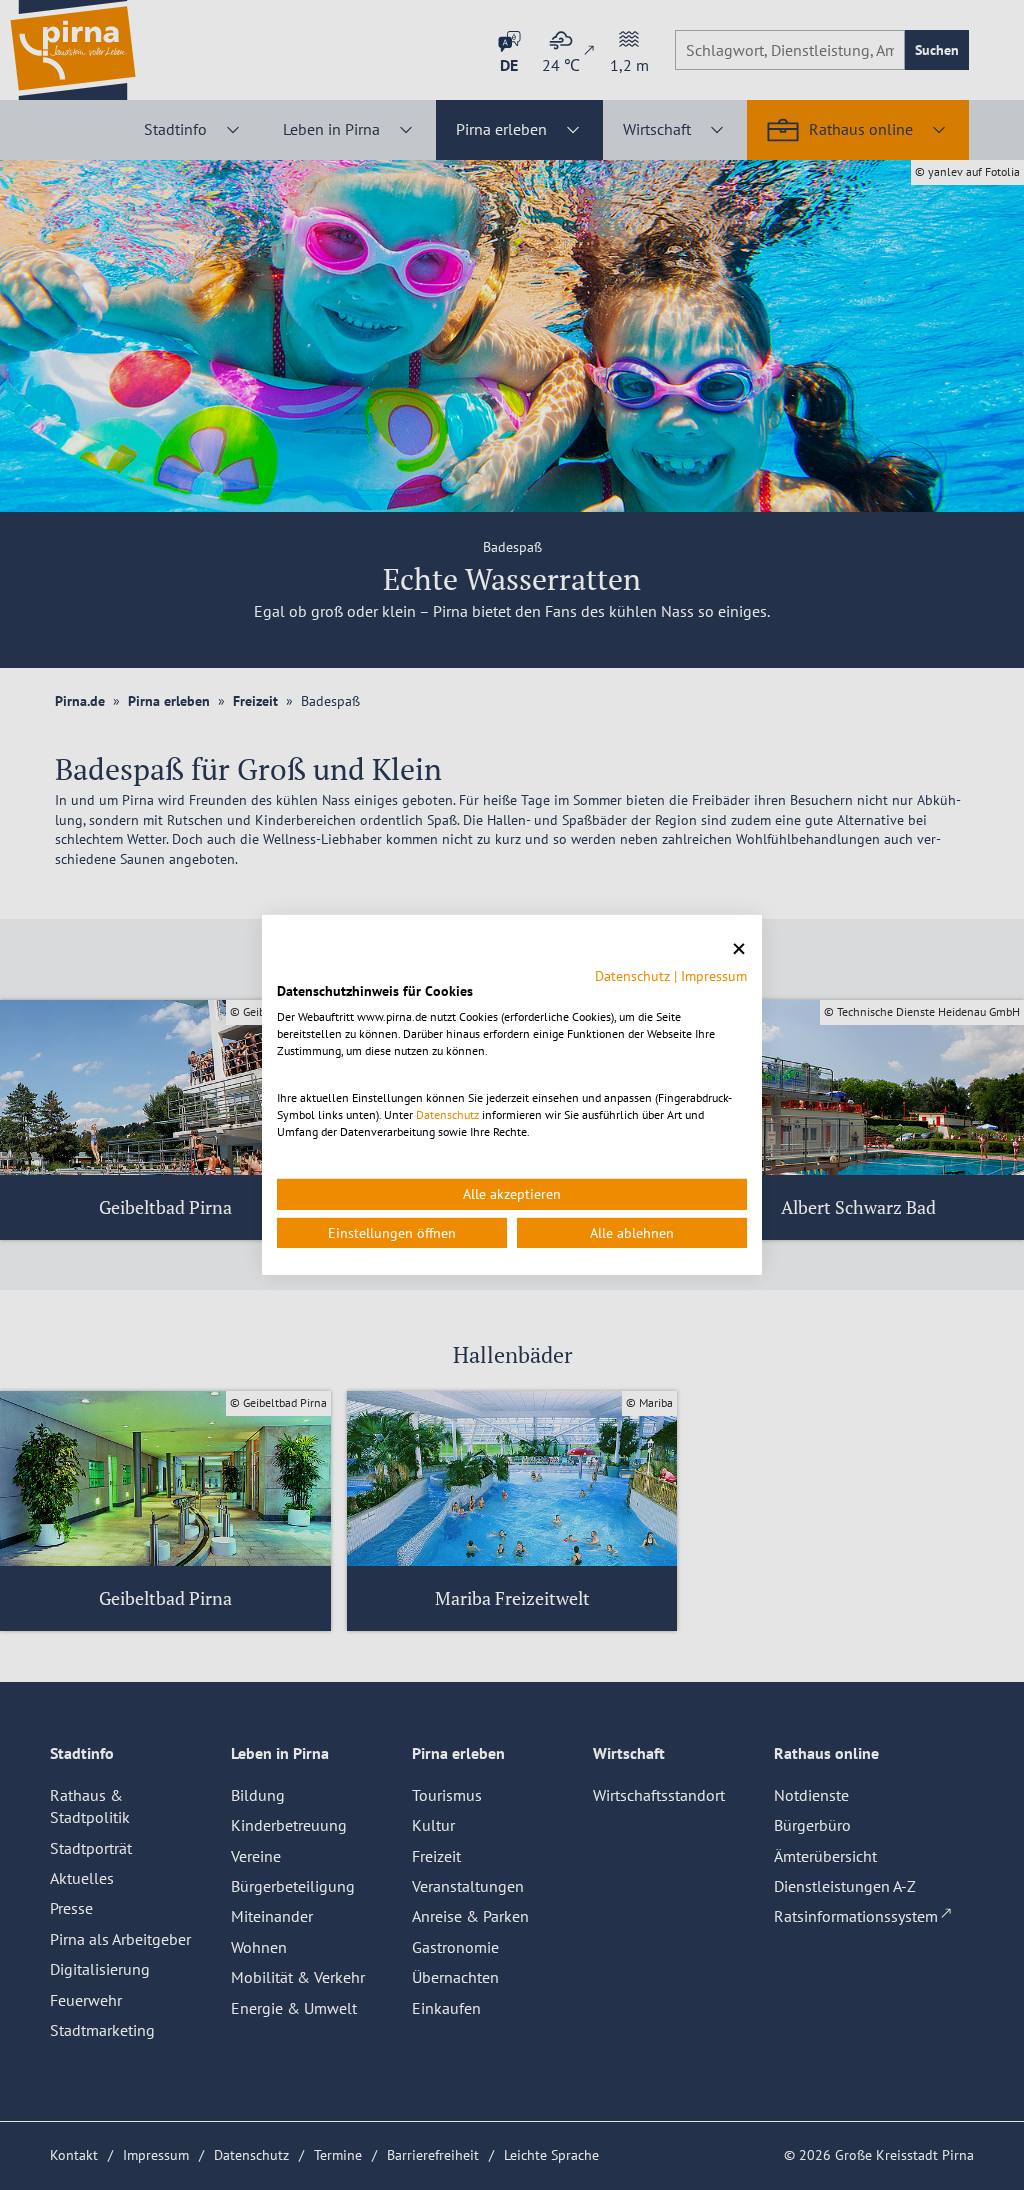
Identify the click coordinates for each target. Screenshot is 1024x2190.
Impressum (714, 975)
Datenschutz (632, 975)
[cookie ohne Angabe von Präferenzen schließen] (739, 949)
